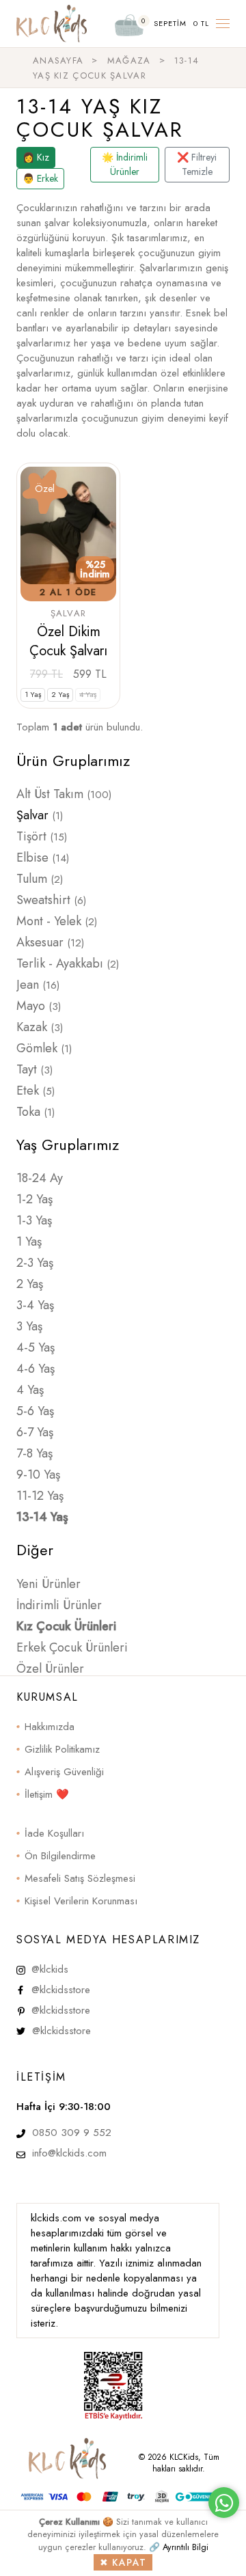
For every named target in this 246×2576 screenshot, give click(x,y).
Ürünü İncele (69, 674)
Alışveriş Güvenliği (64, 1772)
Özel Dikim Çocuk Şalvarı (68, 641)
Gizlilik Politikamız (62, 1749)
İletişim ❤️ (47, 1794)
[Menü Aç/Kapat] (223, 24)
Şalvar (69, 613)
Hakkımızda (50, 1727)
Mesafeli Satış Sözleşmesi (80, 1878)
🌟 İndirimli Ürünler (125, 164)
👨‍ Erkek (40, 178)
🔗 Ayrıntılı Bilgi (179, 2547)
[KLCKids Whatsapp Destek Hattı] (224, 2503)
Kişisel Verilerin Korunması (81, 1901)
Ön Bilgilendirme (60, 1856)
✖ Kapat (123, 2562)
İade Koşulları (54, 1833)
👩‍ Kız (36, 157)
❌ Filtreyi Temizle (197, 164)
